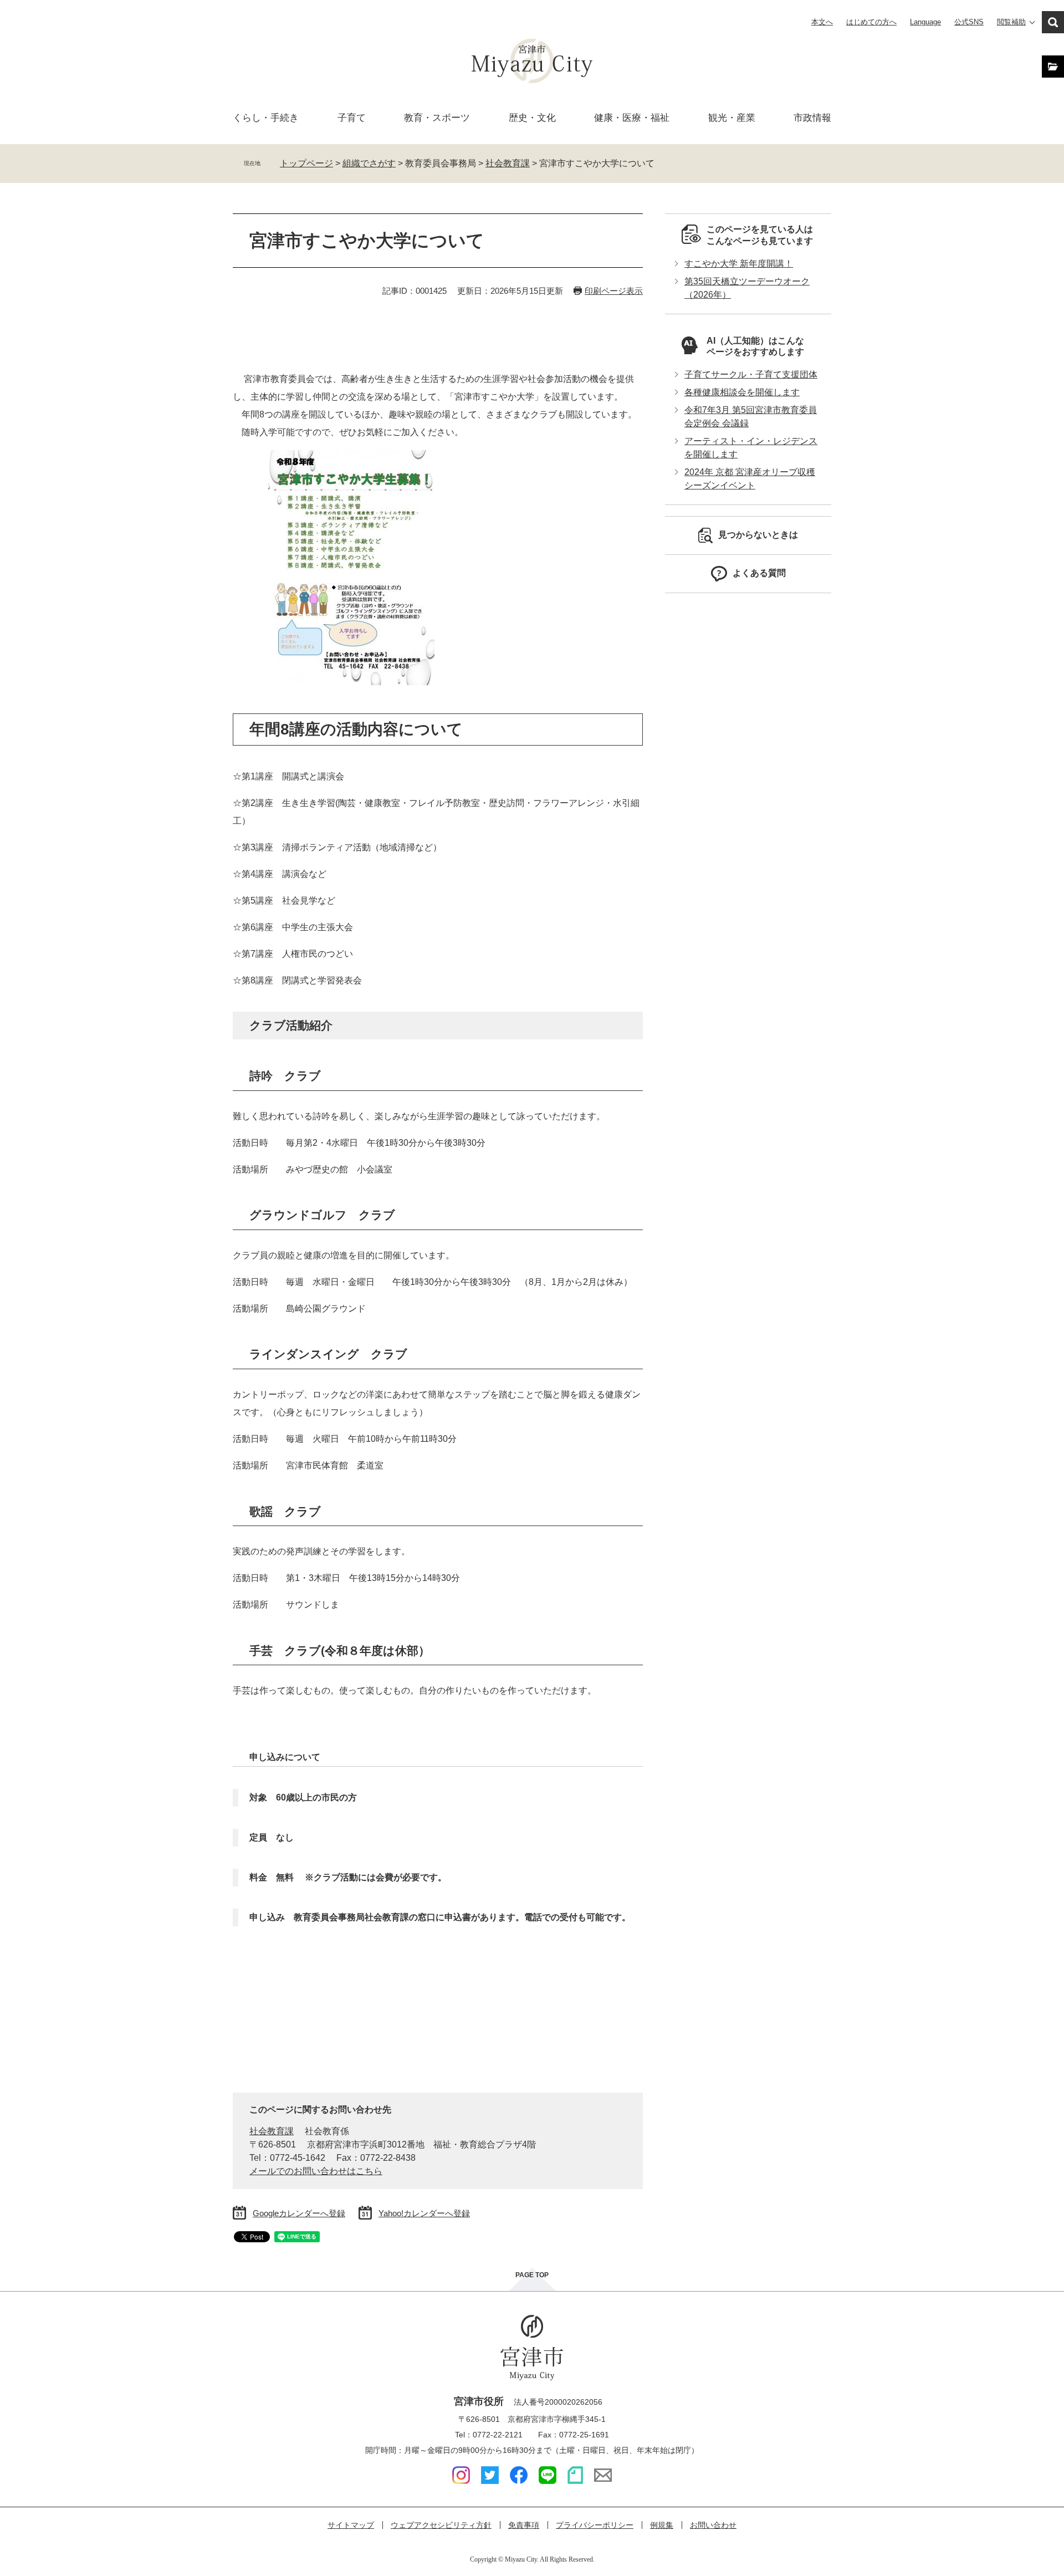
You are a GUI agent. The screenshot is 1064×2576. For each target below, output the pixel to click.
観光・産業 (732, 118)
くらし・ (266, 118)
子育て (352, 118)
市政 (812, 118)
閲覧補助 (1011, 22)
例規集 (662, 2525)
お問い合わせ (713, 2525)
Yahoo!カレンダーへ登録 (424, 2213)
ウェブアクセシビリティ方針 (441, 2525)
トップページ (306, 163)
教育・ (437, 118)
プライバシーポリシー (595, 2525)
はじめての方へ (871, 22)
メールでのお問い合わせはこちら (316, 2171)
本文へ (822, 22)
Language (925, 22)
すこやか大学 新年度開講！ (739, 264)
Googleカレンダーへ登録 (299, 2213)
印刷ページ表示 (614, 291)
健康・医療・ (632, 118)
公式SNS (969, 22)
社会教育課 (508, 163)
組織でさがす (369, 163)
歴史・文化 (532, 118)
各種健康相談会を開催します (742, 392)
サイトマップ (351, 2525)
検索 (1053, 22)
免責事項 (524, 2525)
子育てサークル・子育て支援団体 (751, 374)
